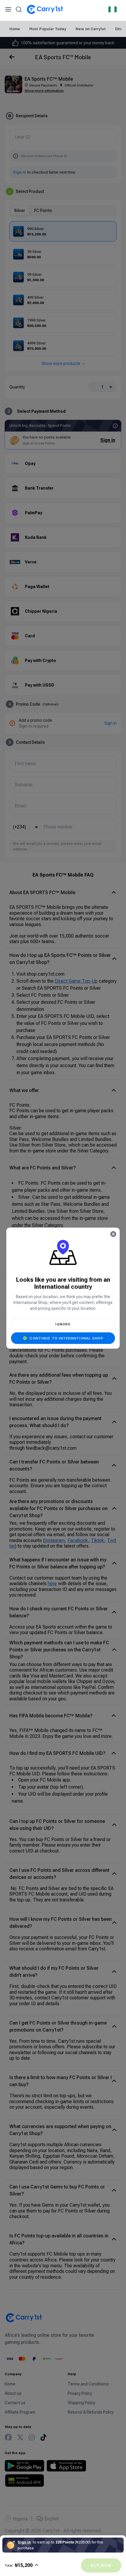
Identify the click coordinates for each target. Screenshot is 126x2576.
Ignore (63, 1324)
